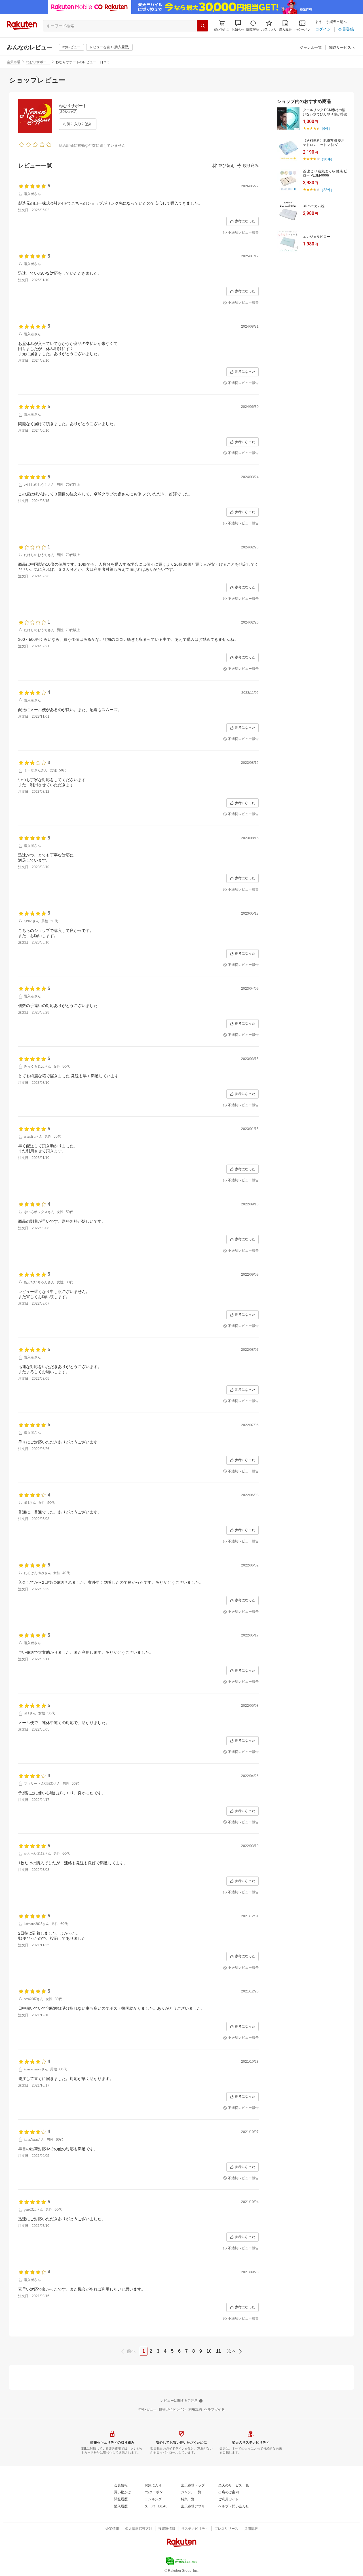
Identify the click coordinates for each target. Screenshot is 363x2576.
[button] (238, 26)
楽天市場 (14, 62)
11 (219, 2351)
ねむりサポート (38, 62)
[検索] (202, 26)
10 (209, 2351)
